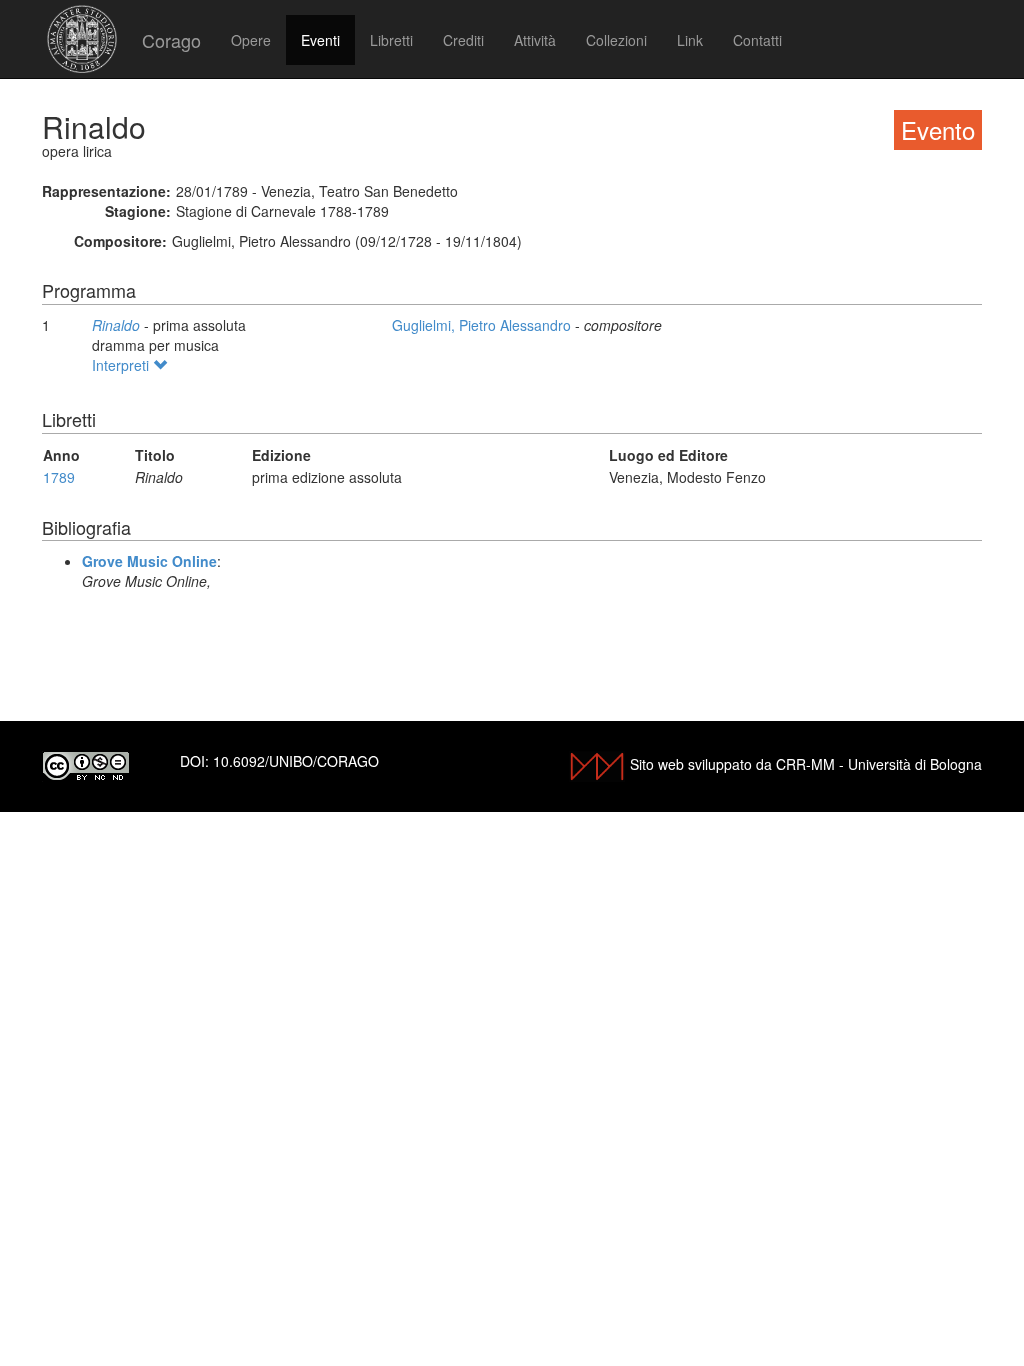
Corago (171, 40)
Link (690, 40)
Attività (535, 40)
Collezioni (616, 40)
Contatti (757, 40)
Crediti (463, 40)
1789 (59, 477)
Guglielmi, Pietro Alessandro (483, 325)
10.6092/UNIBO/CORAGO (296, 761)
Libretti (391, 40)
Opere (251, 40)
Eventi (320, 40)
